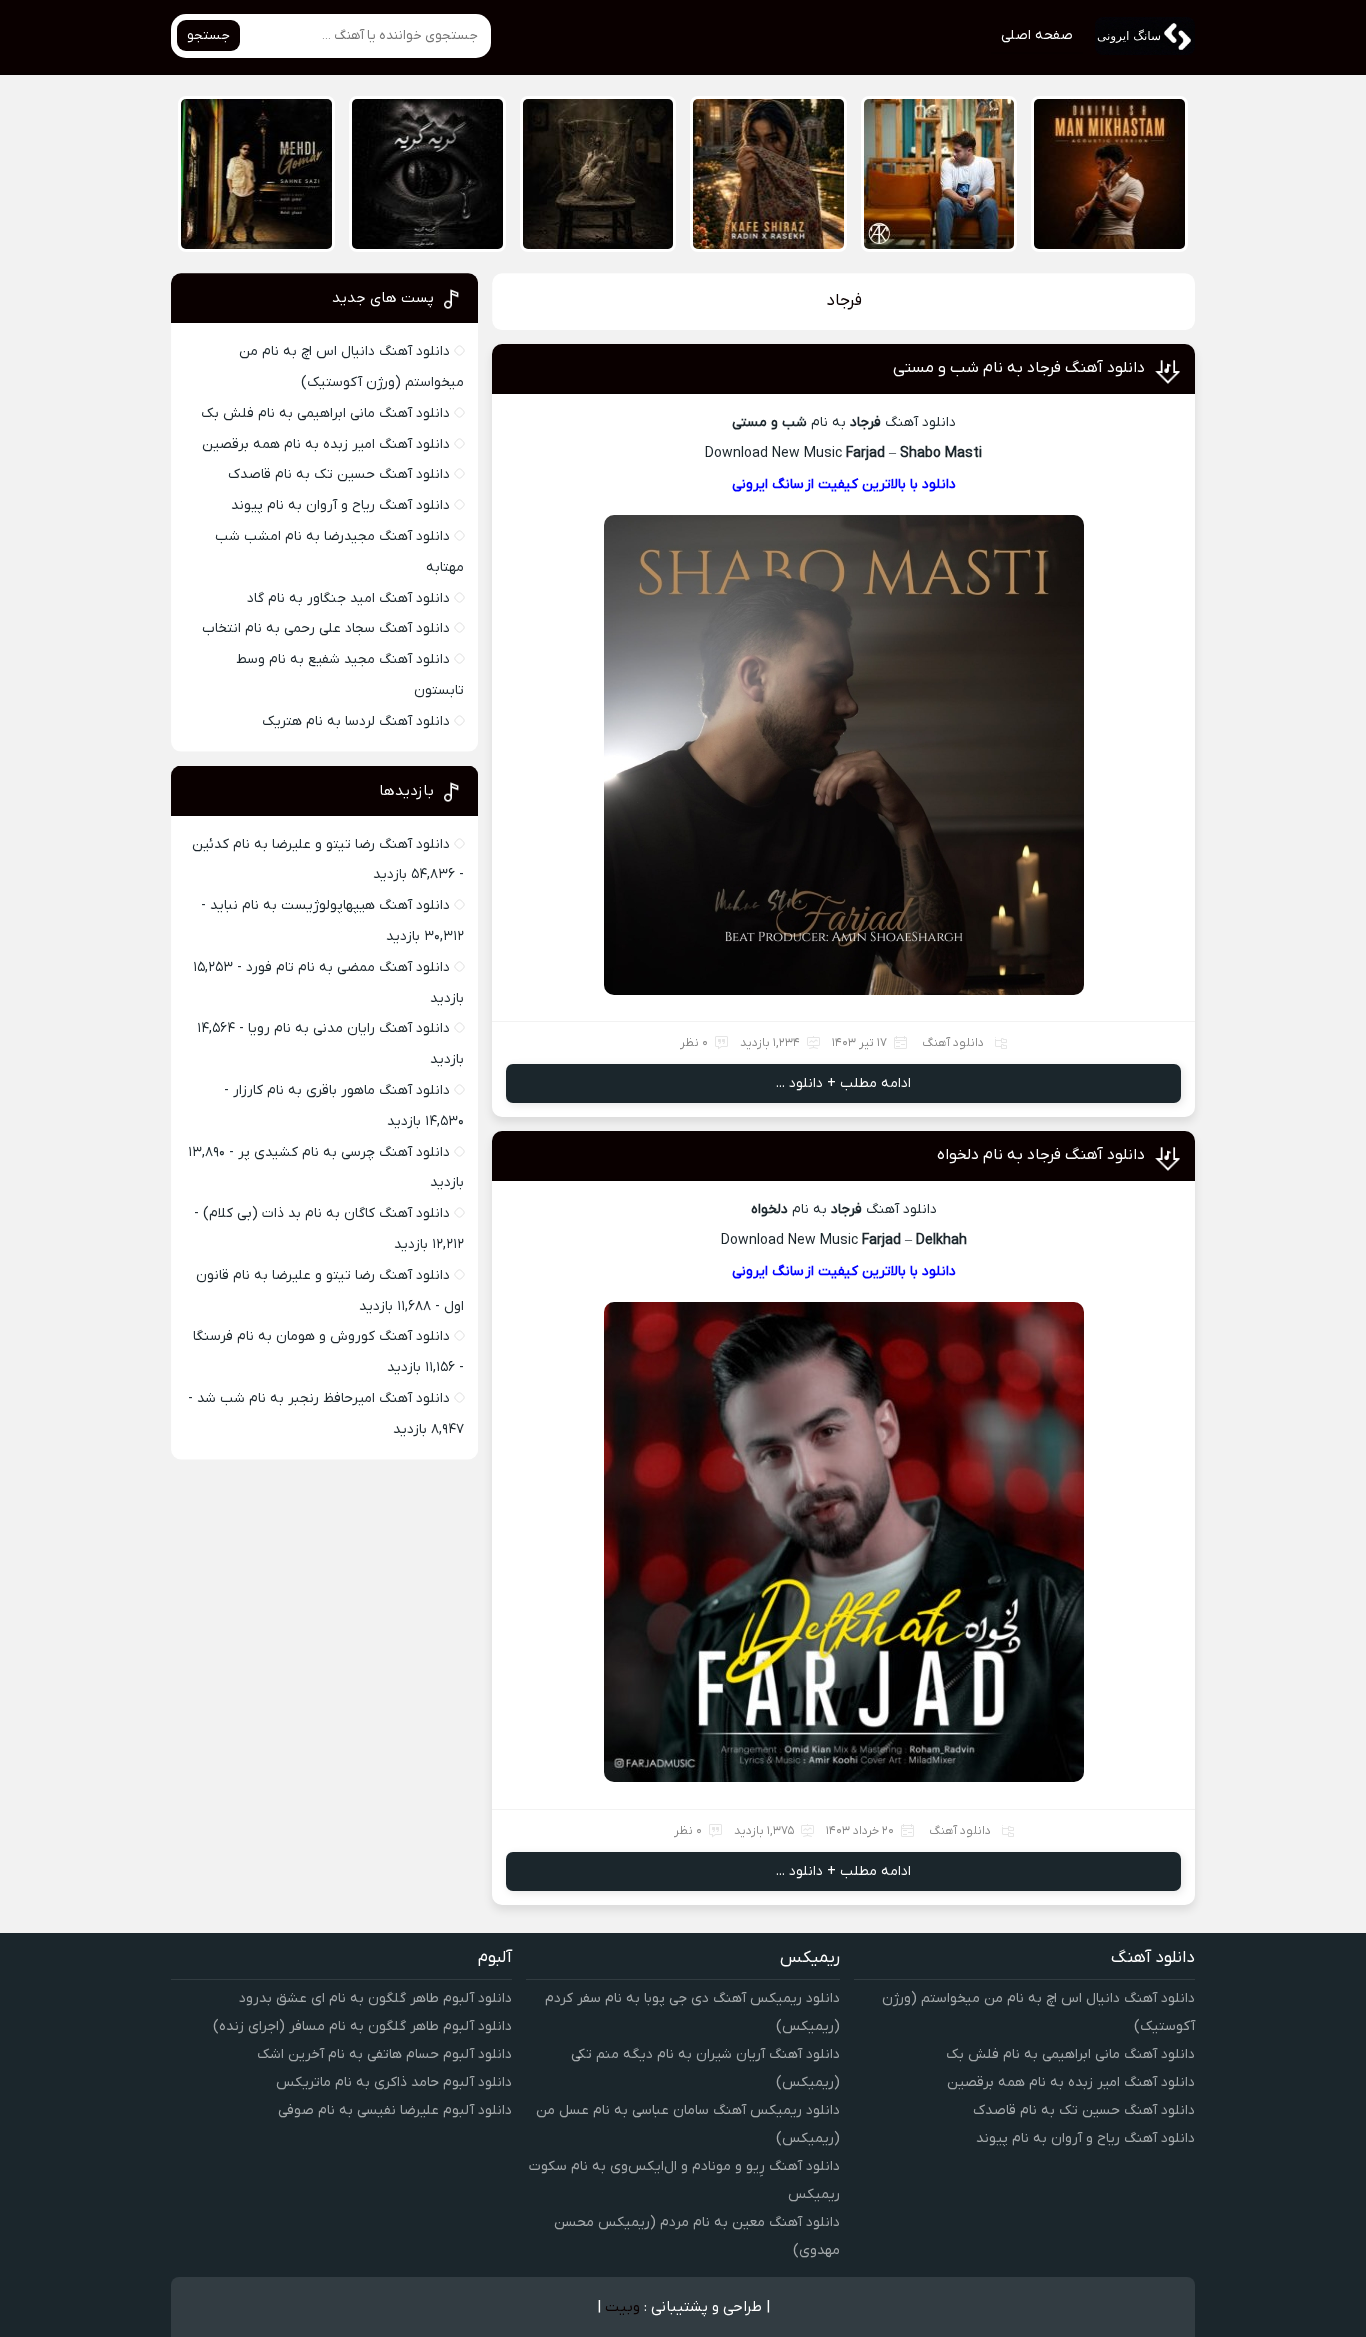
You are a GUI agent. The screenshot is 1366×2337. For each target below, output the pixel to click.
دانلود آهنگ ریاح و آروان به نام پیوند (340, 505)
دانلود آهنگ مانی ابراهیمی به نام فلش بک (325, 413)
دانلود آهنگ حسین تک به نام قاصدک (339, 474)
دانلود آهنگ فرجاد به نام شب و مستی (1019, 368)
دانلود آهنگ (953, 1043)
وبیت (622, 2307)
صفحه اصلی (1037, 35)
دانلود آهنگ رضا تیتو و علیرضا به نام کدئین (321, 844)
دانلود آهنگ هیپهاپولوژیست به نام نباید (330, 905)
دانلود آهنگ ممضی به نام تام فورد (348, 967)
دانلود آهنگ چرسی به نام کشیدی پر (344, 1152)
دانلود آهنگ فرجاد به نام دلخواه (1041, 1155)
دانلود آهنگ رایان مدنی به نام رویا (349, 1028)
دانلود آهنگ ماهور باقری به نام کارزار (341, 1090)
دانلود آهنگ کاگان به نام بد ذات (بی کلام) (326, 1213)
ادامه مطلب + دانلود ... (843, 1083)
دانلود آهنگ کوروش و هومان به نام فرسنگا (321, 1336)
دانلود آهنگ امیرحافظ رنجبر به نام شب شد (323, 1398)
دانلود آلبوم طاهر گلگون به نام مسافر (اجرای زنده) (362, 2026)
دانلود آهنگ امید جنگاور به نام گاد (348, 598)
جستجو (208, 35)
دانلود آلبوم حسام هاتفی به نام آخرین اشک (384, 2054)
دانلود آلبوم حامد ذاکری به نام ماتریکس (394, 2082)
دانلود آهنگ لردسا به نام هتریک (356, 721)
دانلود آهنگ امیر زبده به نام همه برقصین (326, 444)
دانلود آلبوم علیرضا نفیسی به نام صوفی (395, 2110)
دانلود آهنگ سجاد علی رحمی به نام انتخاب (326, 628)
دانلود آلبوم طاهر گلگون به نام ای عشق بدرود (375, 1998)
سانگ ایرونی (768, 484)
